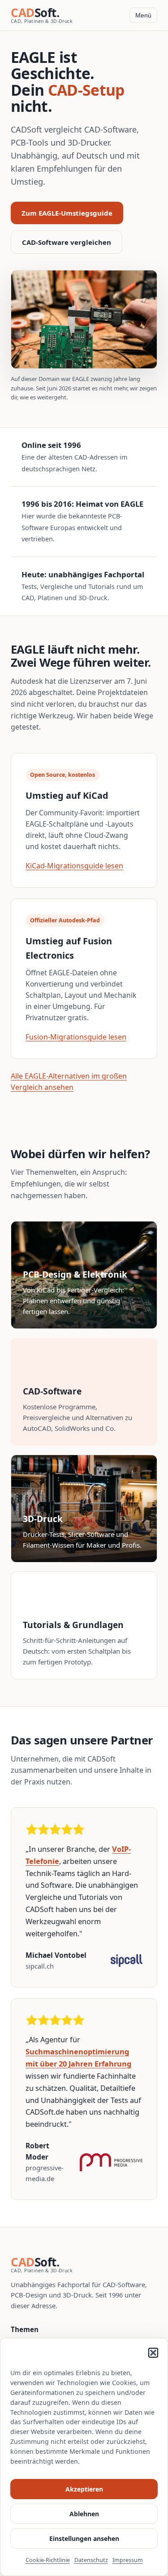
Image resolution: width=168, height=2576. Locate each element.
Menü (143, 15)
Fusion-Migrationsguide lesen (76, 1037)
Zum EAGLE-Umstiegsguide (67, 213)
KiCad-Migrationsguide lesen (74, 866)
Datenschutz (91, 2560)
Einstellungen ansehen (84, 2538)
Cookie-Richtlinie (48, 2560)
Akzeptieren (84, 2489)
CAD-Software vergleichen (67, 242)
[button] (153, 2353)
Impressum (128, 2560)
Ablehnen (84, 2514)
